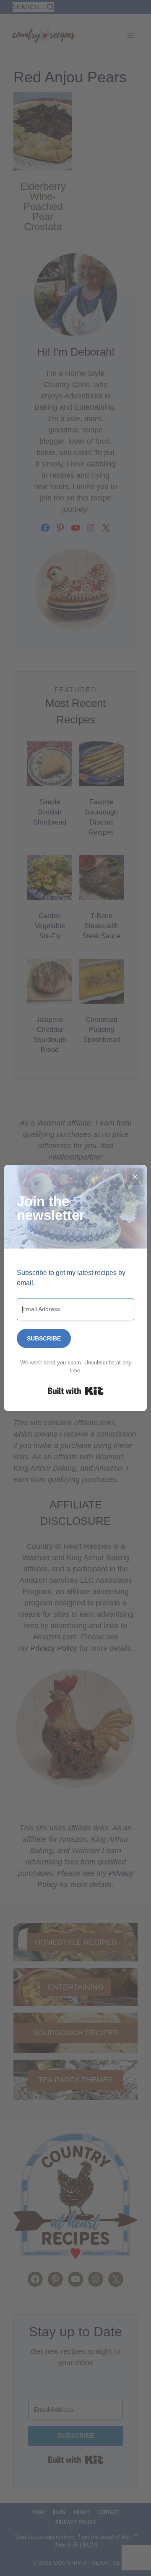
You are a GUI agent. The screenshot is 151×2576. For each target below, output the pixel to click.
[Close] (135, 1177)
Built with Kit (76, 1391)
